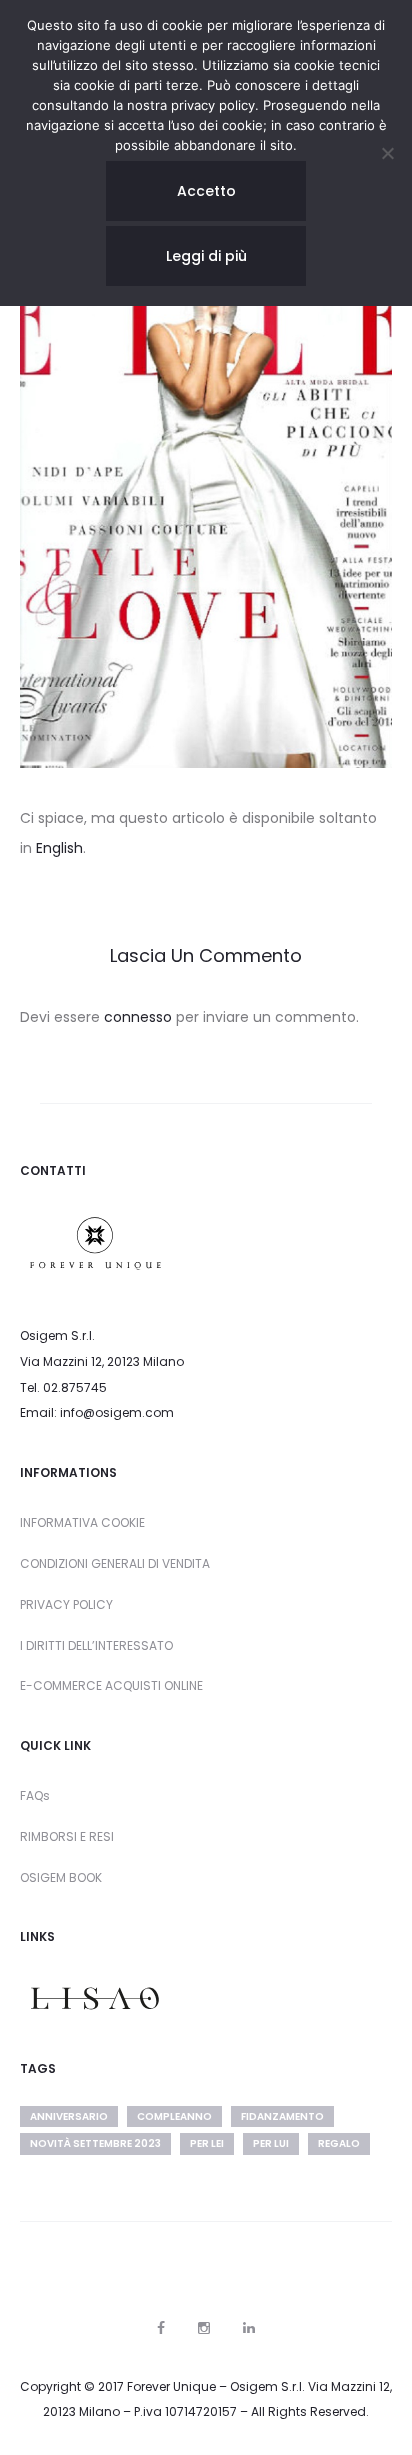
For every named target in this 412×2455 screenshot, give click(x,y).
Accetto (206, 191)
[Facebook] (161, 2328)
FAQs (35, 1795)
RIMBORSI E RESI (67, 1836)
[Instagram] (204, 2328)
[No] (387, 153)
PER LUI (271, 2143)
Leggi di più (206, 256)
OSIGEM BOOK (61, 1877)
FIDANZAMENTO (282, 2116)
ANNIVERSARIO (69, 2116)
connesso (138, 1017)
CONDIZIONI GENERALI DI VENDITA (115, 1563)
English (59, 848)
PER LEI (207, 2143)
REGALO (339, 2143)
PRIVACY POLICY (66, 1604)
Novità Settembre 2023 (95, 2143)
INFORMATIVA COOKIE (82, 1522)
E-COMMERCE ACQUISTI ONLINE (111, 1685)
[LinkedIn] (249, 2328)
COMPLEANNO (174, 2116)
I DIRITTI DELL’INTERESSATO (96, 1645)
